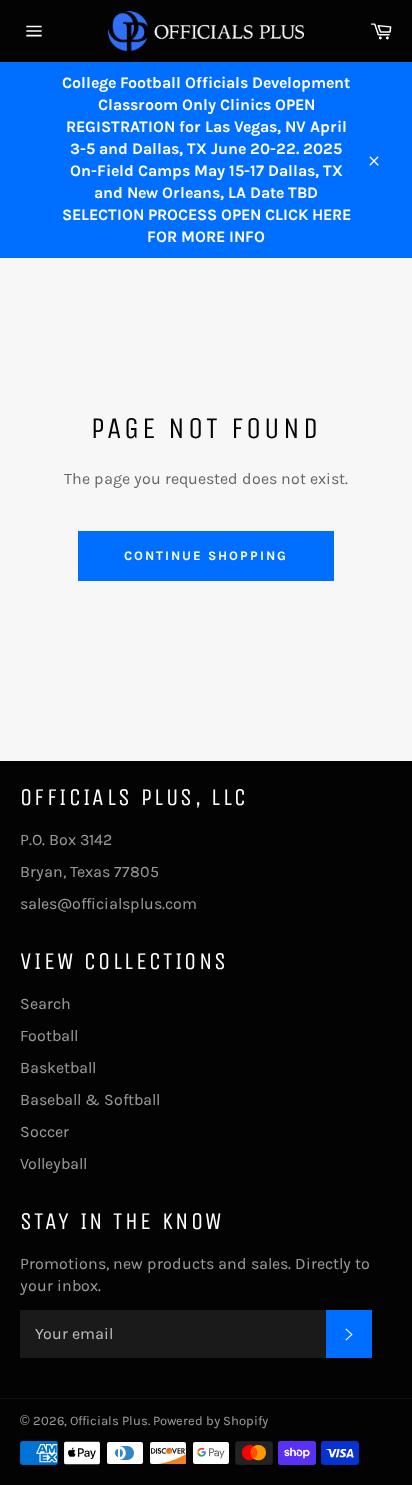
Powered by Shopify (210, 1420)
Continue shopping (205, 555)
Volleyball (53, 1163)
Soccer (44, 1131)
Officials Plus (109, 1420)
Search (45, 1003)
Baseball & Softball (90, 1099)
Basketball (58, 1067)
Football (49, 1035)
